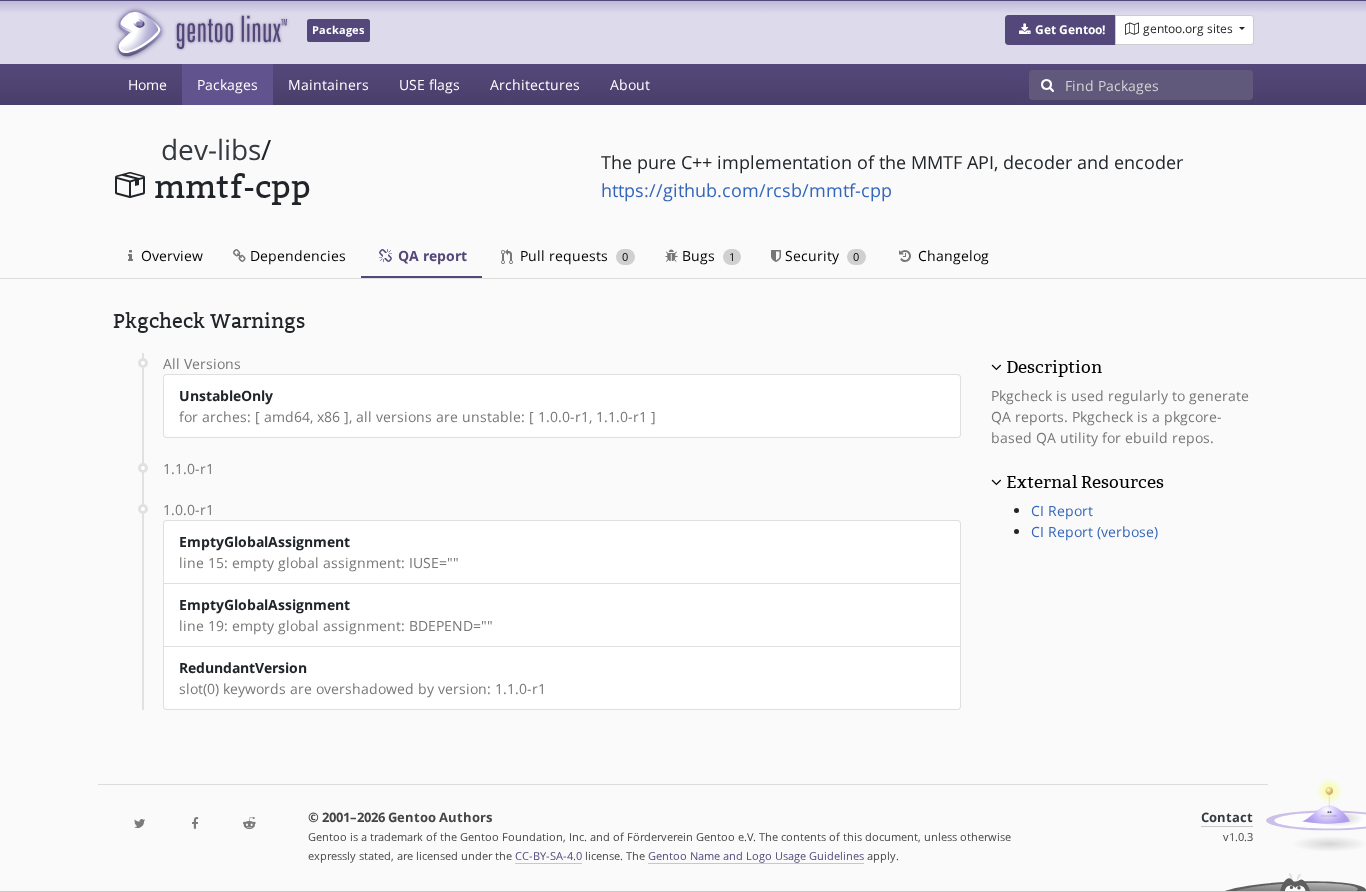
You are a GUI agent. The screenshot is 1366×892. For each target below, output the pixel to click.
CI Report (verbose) (1094, 531)
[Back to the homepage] (200, 32)
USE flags (429, 84)
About (630, 84)
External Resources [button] (1085, 482)
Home (147, 84)
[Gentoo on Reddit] (249, 824)
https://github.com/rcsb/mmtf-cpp (746, 190)
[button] (1060, 30)
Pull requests (572, 255)
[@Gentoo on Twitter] (140, 824)
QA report (430, 255)
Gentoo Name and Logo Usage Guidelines (756, 855)
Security (820, 255)
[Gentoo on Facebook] (194, 824)
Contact (1227, 817)
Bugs (706, 255)
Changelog (951, 255)
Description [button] (1054, 367)
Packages (227, 84)
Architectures (535, 84)
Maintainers (328, 84)
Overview (170, 255)
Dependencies (296, 255)
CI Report (1062, 510)
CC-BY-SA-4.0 (548, 855)
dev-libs (211, 149)
